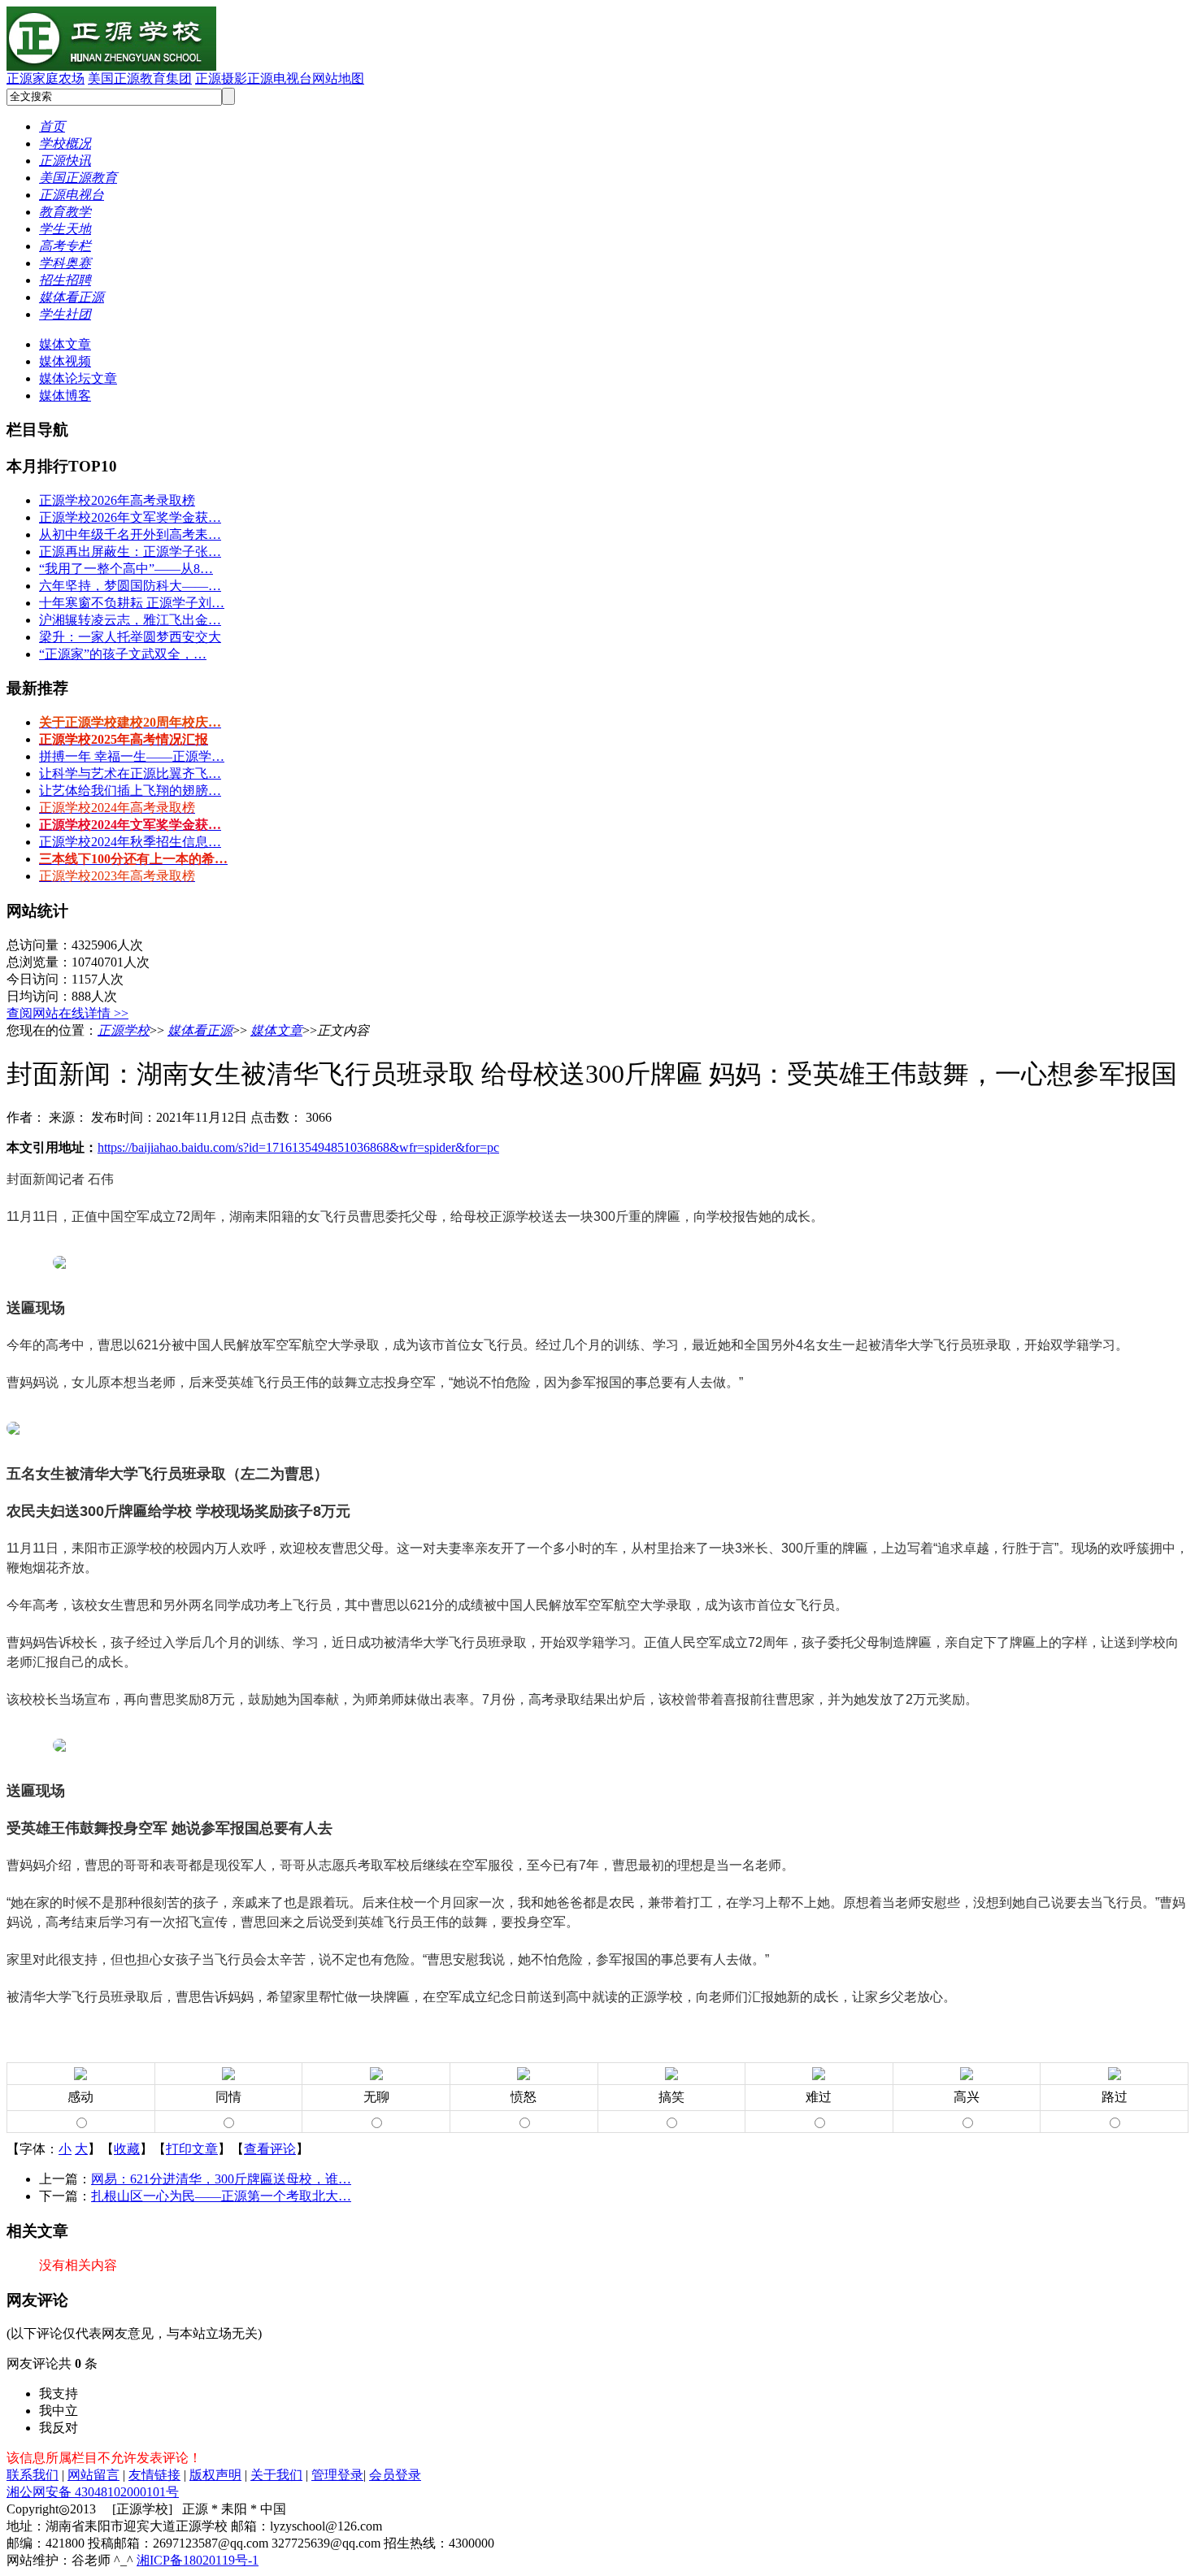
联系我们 (33, 2475)
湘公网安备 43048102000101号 (93, 2492)
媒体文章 (65, 344)
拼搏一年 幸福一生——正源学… (132, 756)
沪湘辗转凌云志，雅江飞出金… (130, 620)
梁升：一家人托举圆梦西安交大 (130, 637)
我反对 (59, 2428)
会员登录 (395, 2475)
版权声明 (215, 2475)
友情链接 (154, 2475)
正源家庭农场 (46, 78)
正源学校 (124, 1030)
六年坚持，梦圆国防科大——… (130, 586)
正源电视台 (280, 78)
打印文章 (192, 2149)
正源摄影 (221, 78)
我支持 (59, 2394)
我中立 (59, 2411)
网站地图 (338, 78)
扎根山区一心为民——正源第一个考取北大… (221, 2196)
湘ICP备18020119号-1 (198, 2560)
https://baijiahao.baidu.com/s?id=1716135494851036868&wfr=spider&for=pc (298, 1147)
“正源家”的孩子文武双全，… (123, 654)
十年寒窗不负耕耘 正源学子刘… (132, 603)
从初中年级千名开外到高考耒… (130, 534)
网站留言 (93, 2475)
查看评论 (270, 2149)
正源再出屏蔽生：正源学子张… (130, 552)
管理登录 (337, 2475)
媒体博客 (65, 395)
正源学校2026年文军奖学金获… (130, 517)
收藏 (127, 2149)
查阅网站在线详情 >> (67, 1013)
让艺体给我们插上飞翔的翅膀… (130, 791)
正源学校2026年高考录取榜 (117, 500)
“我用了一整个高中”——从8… (126, 569)
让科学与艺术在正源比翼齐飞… (130, 773)
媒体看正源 (200, 1030)
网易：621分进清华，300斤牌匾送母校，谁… (221, 2179)
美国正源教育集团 (140, 78)
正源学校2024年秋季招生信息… (130, 842)
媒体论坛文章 (78, 378)
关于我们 (276, 2475)
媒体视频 (65, 361)
